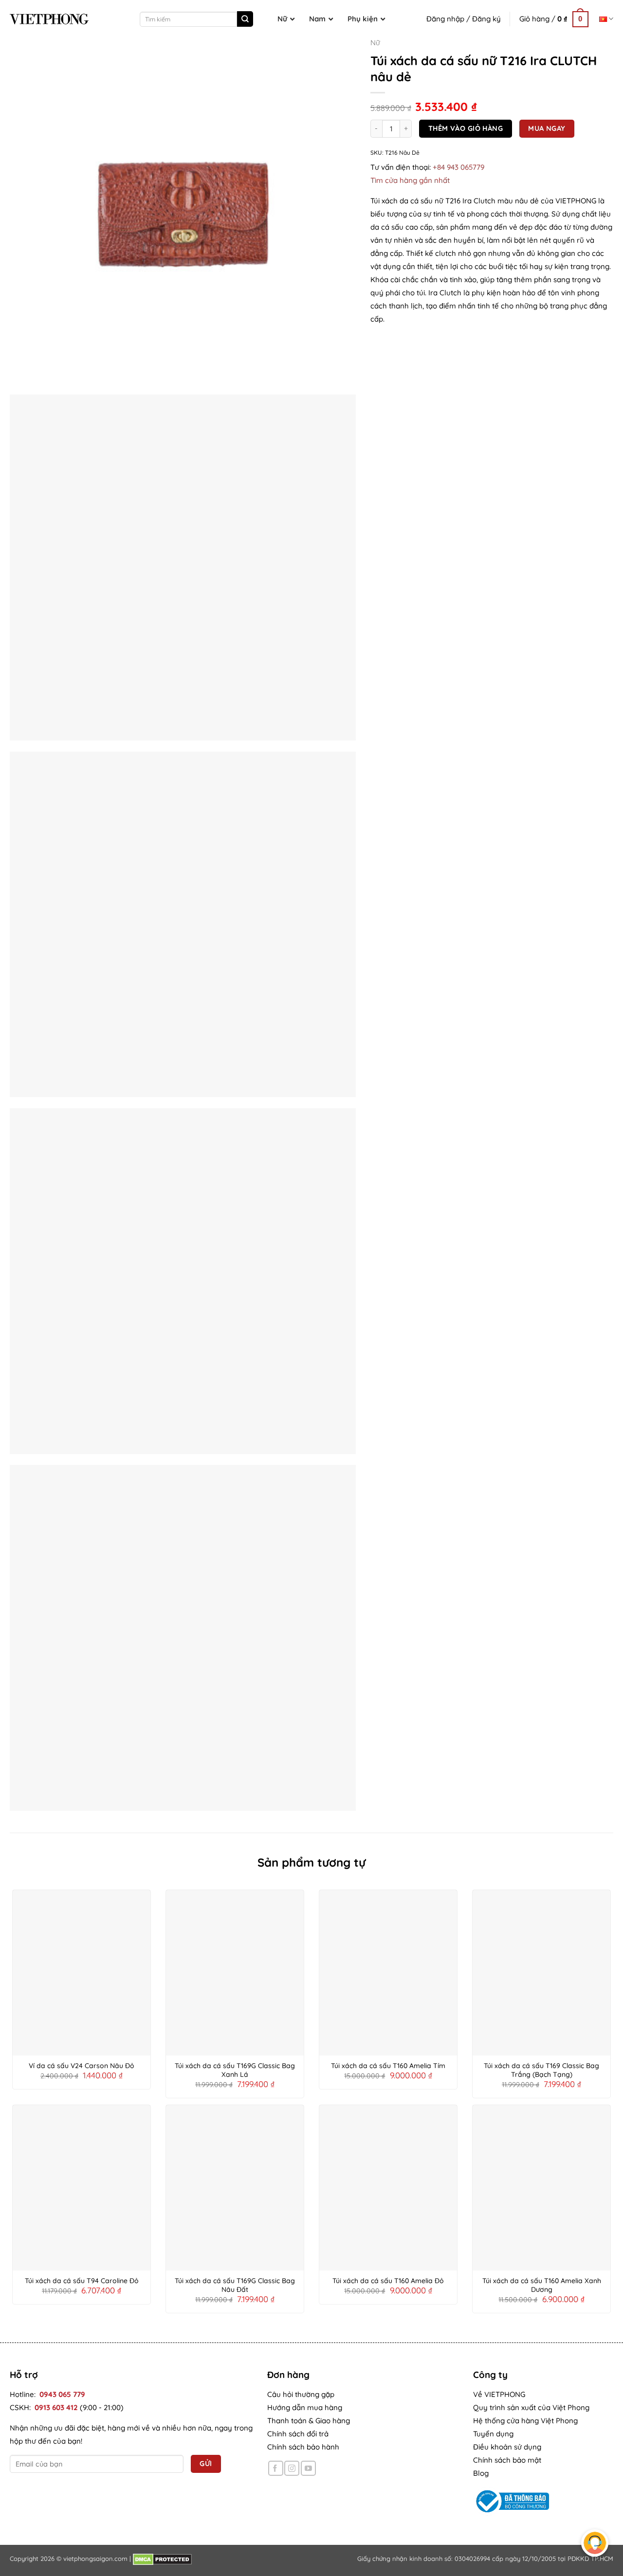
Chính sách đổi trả (298, 2434)
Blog (481, 2473)
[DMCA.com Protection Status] (162, 2558)
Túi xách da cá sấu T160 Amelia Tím (388, 2066)
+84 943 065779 (458, 167)
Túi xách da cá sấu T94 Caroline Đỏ (82, 2281)
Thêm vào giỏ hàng (466, 128)
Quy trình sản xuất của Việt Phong (531, 2407)
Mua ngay (547, 128)
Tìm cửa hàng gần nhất (410, 180)
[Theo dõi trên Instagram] (292, 2468)
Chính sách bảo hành (303, 2447)
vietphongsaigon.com (95, 2558)
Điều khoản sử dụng (507, 2447)
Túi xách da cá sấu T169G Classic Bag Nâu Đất (235, 2285)
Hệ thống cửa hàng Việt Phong (525, 2421)
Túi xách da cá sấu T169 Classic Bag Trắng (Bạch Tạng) (541, 2070)
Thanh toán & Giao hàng (309, 2421)
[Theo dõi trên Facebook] (276, 2468)
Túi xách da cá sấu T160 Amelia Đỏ (388, 2281)
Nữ (375, 43)
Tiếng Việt (606, 19)
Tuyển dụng (493, 2434)
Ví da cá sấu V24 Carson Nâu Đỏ (82, 2066)
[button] (554, 19)
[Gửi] (245, 19)
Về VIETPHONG (499, 2394)
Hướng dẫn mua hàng (305, 2407)
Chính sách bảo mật (507, 2460)
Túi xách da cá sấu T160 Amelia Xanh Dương (542, 2285)
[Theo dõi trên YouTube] (308, 2468)
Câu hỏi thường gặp (301, 2394)
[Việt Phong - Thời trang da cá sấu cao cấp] (49, 19)
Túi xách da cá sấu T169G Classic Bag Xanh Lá (235, 2070)
